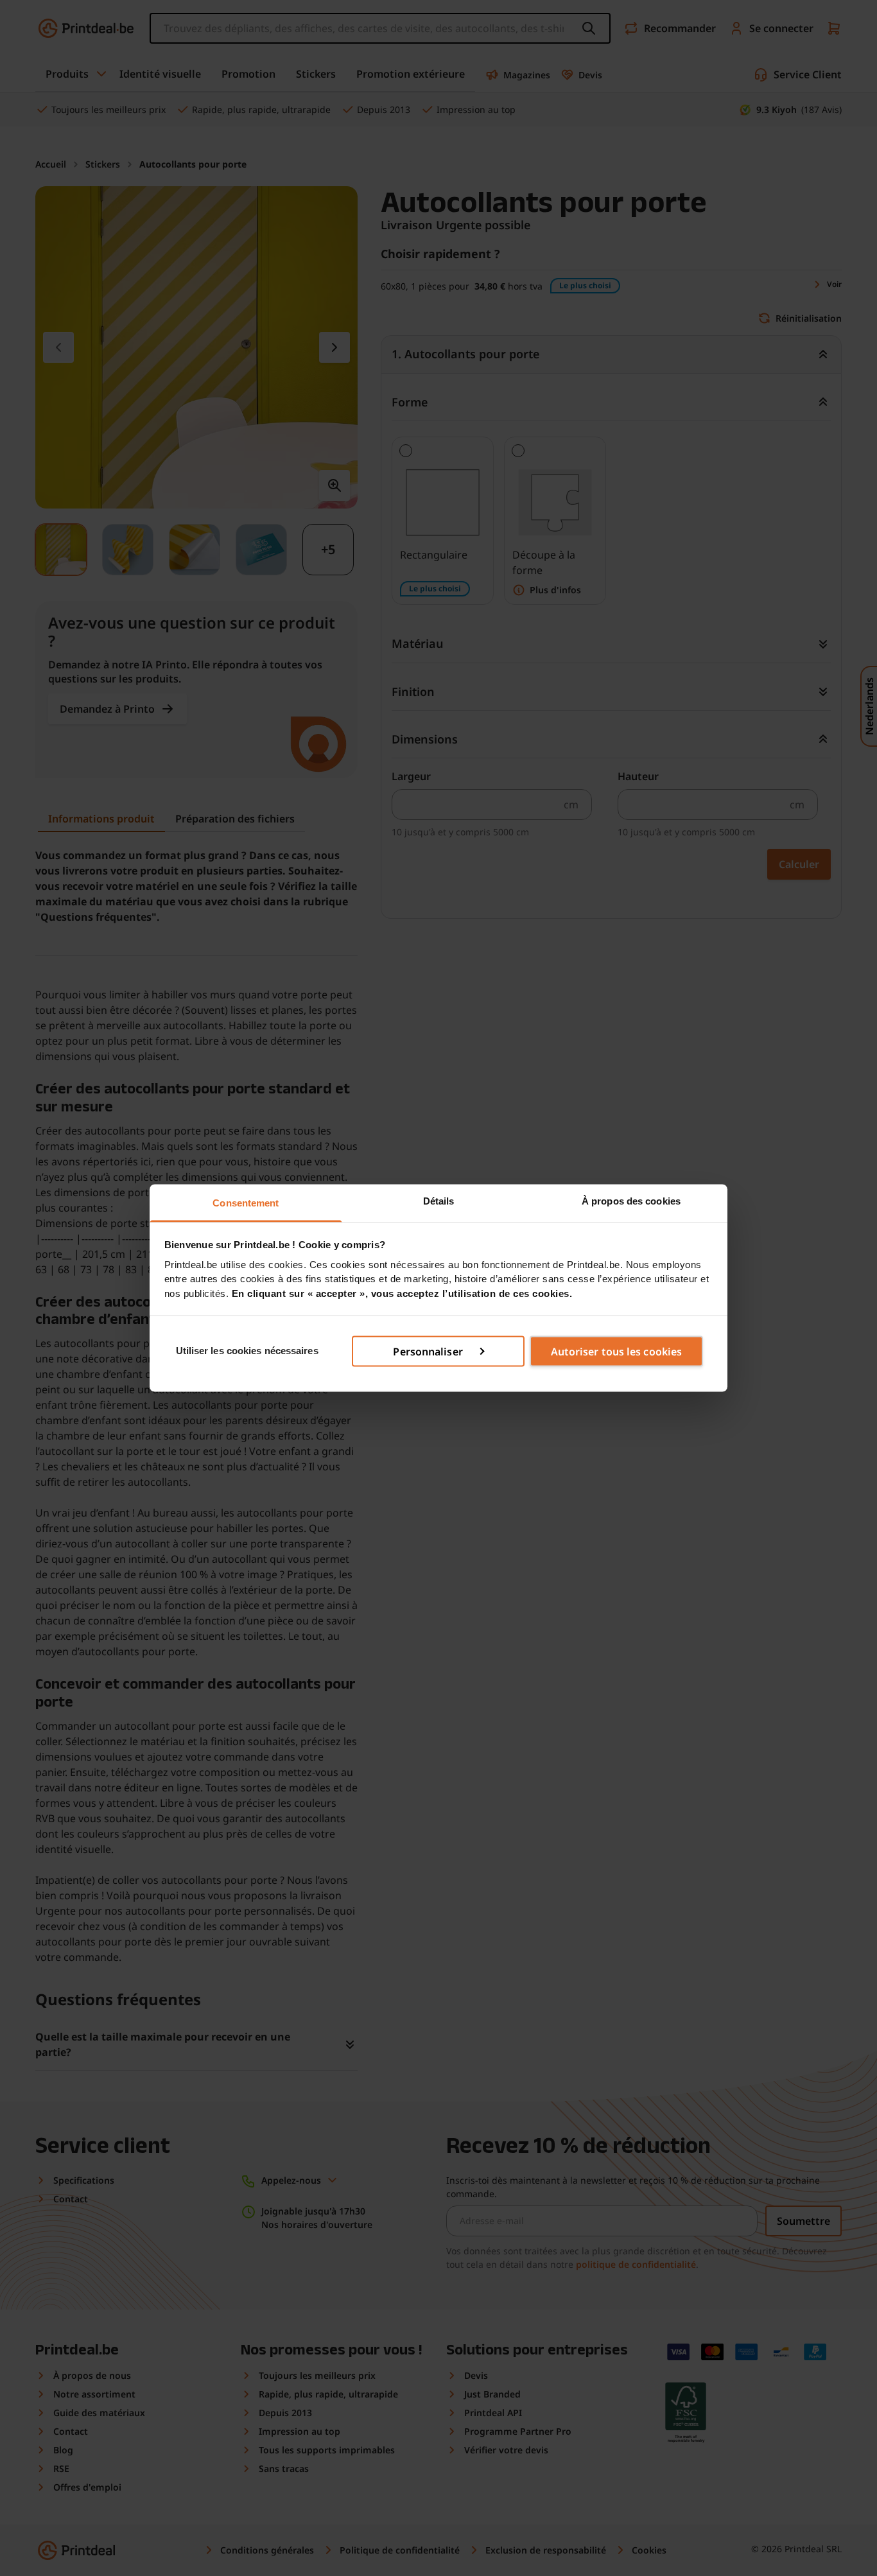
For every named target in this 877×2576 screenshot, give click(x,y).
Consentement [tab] (246, 1203)
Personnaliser (428, 1351)
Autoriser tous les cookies (617, 1351)
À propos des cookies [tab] (631, 1201)
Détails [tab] (439, 1201)
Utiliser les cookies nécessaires (247, 1351)
